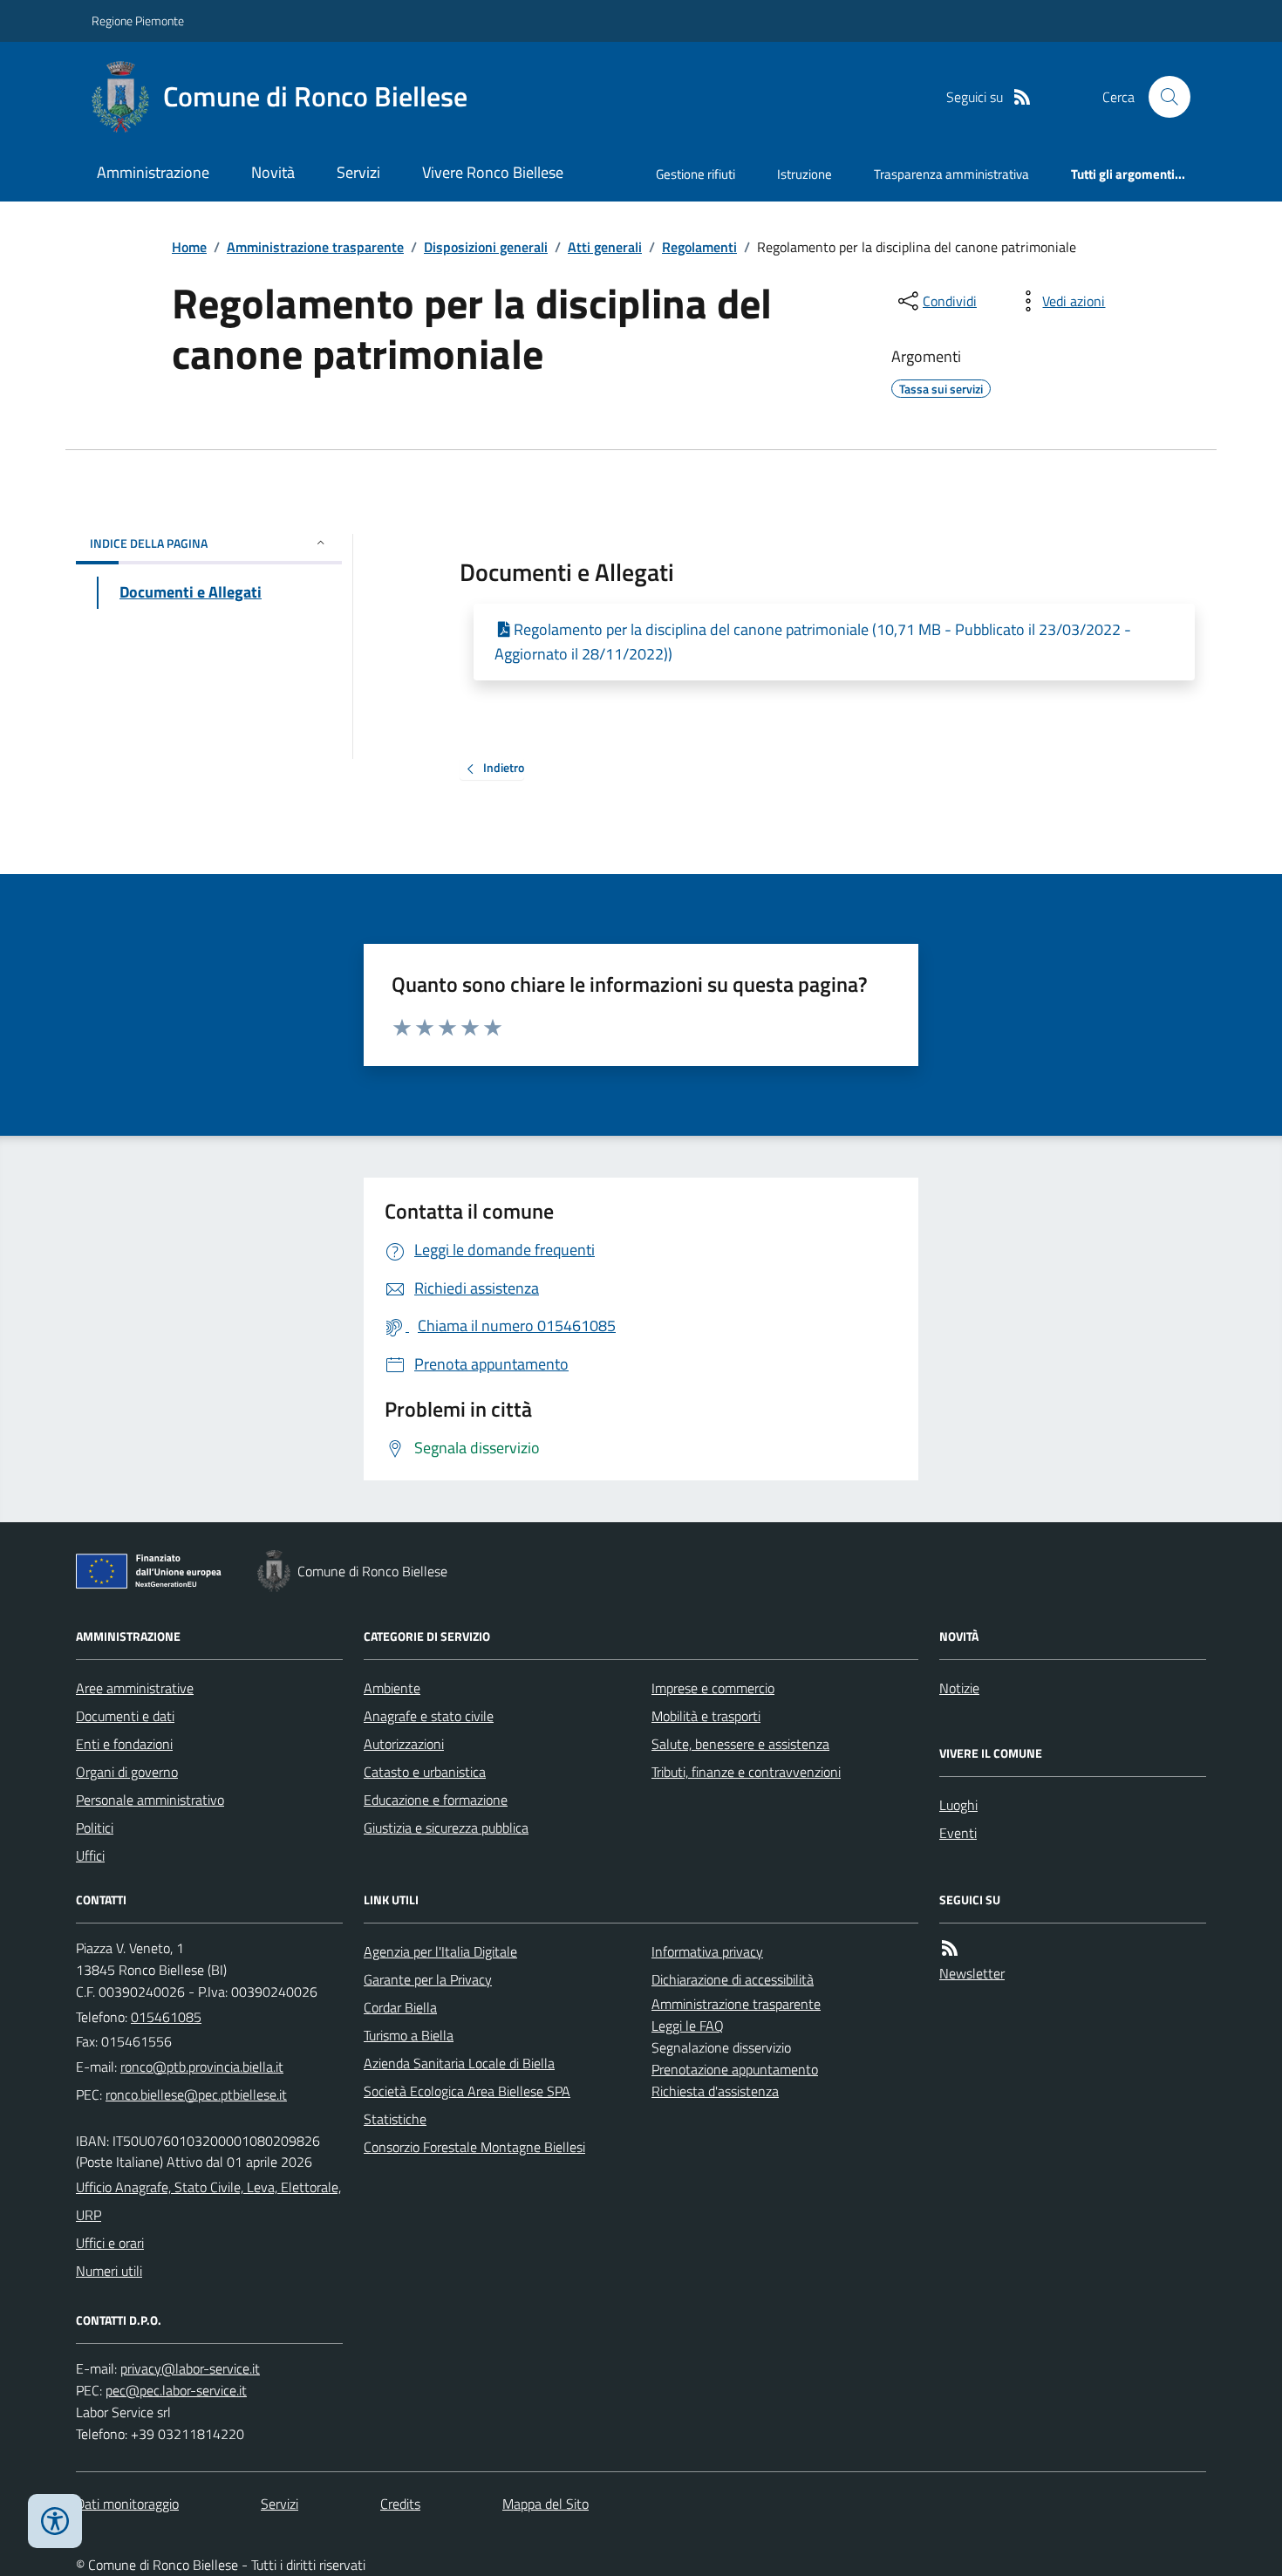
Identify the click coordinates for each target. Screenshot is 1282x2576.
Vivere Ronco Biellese (493, 172)
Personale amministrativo (150, 1800)
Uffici (90, 1855)
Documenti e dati (125, 1716)
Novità (273, 172)
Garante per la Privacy (428, 1979)
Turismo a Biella (409, 2035)
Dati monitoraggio (127, 2504)
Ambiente (392, 1688)
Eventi (958, 1833)
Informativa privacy (707, 1951)
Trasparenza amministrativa (951, 174)
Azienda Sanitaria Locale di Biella (459, 2063)
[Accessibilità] (55, 2521)
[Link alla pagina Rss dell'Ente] (950, 1948)
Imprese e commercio (713, 1688)
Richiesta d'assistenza (715, 2091)
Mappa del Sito (546, 2504)
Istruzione (805, 174)
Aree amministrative (135, 1688)
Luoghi (958, 1805)
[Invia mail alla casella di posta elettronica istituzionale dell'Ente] (202, 2067)
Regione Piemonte (138, 20)
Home (189, 247)
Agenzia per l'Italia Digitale (440, 1951)
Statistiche (395, 2119)
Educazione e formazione (436, 1800)
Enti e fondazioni (124, 1744)
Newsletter (972, 1973)
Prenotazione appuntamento (735, 2069)
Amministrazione (153, 172)
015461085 (166, 2017)
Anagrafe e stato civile (429, 1716)
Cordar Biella (400, 2007)
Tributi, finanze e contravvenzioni (746, 1772)
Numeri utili (109, 2271)
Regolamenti (699, 247)
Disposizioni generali (486, 247)
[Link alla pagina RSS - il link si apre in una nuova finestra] (1022, 97)
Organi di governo (127, 1772)
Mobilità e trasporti (706, 1716)
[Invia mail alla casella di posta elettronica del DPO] (190, 2369)
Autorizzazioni (404, 1744)
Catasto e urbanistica (425, 1772)
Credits (400, 2504)
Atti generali (605, 247)
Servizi (358, 172)
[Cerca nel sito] (1163, 97)
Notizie (959, 1688)
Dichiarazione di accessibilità (733, 1979)
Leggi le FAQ (688, 2026)
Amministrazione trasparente (315, 247)
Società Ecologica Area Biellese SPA (467, 2091)
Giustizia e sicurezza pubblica (446, 1828)
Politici (95, 1828)
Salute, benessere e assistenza (740, 1744)
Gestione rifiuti (696, 174)
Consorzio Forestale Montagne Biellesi (474, 2147)
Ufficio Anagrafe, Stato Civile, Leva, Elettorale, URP (208, 2201)
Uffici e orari (110, 2243)
